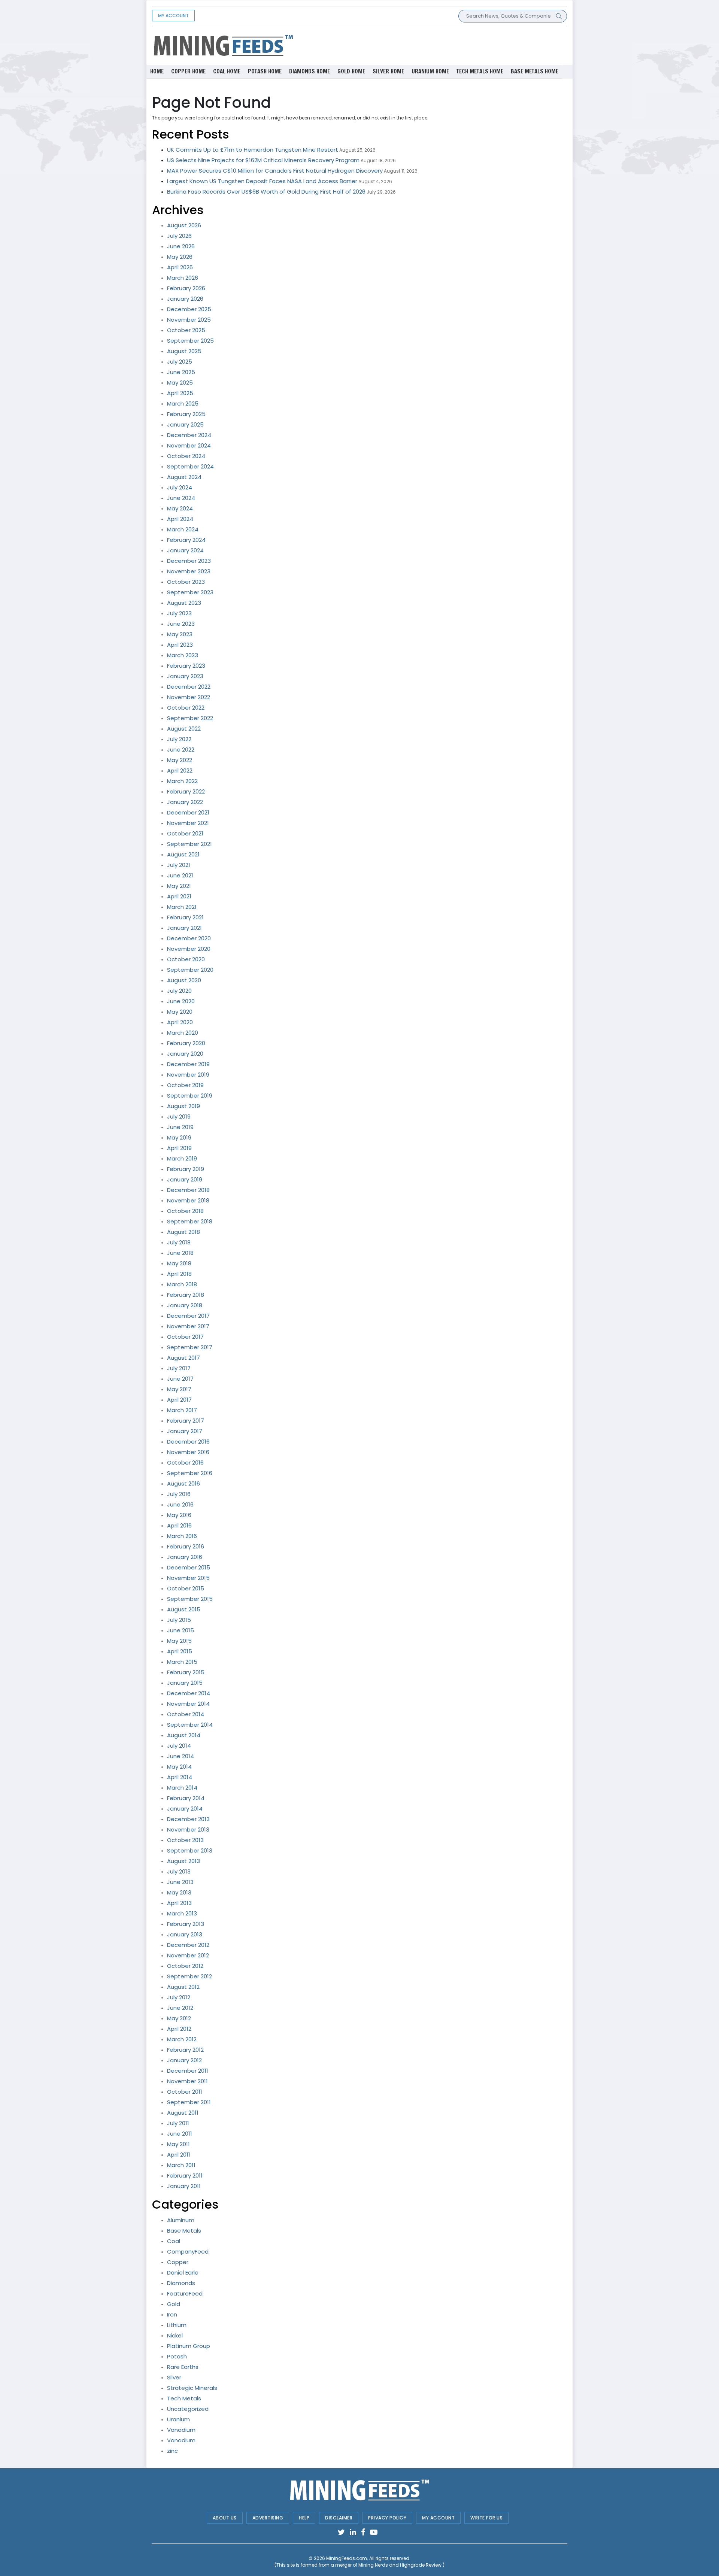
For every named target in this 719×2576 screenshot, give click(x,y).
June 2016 (180, 1504)
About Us (225, 2518)
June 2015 (180, 1630)
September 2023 (190, 592)
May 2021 (179, 886)
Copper (178, 2262)
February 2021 (185, 917)
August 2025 (184, 351)
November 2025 (189, 320)
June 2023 (181, 624)
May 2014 (179, 1767)
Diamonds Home (310, 71)
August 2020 (184, 980)
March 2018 (182, 1284)
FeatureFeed (185, 2293)
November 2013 (188, 1829)
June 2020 (181, 1001)
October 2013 (185, 1840)
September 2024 (190, 466)
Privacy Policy (387, 2518)
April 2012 (179, 2029)
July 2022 (179, 739)
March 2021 (182, 907)
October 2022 (186, 708)
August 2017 (183, 1358)
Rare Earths (183, 2367)
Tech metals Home (480, 71)
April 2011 (179, 2155)
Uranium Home (430, 71)
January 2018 (185, 1305)
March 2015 (182, 1662)
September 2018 (190, 1221)
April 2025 (180, 393)
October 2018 (185, 1211)
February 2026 (186, 288)
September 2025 (190, 341)
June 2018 (180, 1253)
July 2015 (179, 1620)
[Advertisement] (430, 45)
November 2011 (187, 2081)
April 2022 (180, 770)
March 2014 (182, 1788)
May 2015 (179, 1641)
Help (304, 2518)
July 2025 (180, 362)
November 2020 (189, 949)
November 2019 (188, 1075)
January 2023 (185, 676)
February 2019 (186, 1169)
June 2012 (180, 2008)
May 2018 (179, 1263)
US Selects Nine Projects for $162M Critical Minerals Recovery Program (263, 160)
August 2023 (184, 603)
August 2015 (184, 1609)
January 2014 (185, 1809)
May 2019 (179, 1137)
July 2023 (179, 613)
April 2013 (179, 1903)
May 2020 (180, 1012)
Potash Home (265, 71)
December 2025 (189, 309)
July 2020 (179, 991)
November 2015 (188, 1578)
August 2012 (183, 1987)
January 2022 (185, 802)
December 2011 (188, 2071)
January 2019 (185, 1179)
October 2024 (186, 456)
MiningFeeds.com (347, 2558)
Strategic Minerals (192, 2388)
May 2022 (180, 760)
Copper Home (188, 71)
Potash (177, 2356)
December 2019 (188, 1064)
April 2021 (179, 896)
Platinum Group (189, 2346)
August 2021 (183, 854)
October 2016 (185, 1463)
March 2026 (183, 278)
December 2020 (189, 938)
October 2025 (186, 330)
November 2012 (188, 1955)
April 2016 (179, 1525)
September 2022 (190, 718)
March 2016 (182, 1536)
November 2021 (188, 823)
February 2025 (186, 414)
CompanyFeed (188, 2252)
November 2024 (189, 445)
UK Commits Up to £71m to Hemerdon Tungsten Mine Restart (253, 150)
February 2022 (186, 791)
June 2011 (180, 2134)
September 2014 (190, 1725)
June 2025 (181, 372)
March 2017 (182, 1410)
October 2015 (186, 1588)
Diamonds (181, 2283)
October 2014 (186, 1714)
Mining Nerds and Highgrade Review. (401, 2565)
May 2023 (180, 634)
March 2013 (182, 1913)
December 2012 (188, 1945)
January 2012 (184, 2060)
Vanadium (181, 2430)
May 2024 (180, 508)
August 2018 (183, 1232)
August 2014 (184, 1735)
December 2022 (189, 687)
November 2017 (188, 1326)
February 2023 (186, 666)
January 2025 (185, 424)
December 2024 (189, 435)
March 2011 (181, 2165)
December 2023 (189, 561)
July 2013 (179, 1871)
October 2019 (185, 1085)
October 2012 (185, 1966)
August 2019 (183, 1106)
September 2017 (190, 1347)
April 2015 (180, 1651)
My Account (173, 16)
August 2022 (184, 729)
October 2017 (185, 1337)
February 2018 (186, 1295)
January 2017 (185, 1431)
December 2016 (188, 1442)
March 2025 (183, 403)
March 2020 (183, 1033)
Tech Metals (184, 2398)
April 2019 (179, 1148)
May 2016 (179, 1515)
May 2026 (180, 257)
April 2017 (179, 1400)
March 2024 (183, 529)
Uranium (178, 2419)
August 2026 (184, 225)
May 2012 (179, 2018)
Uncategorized (188, 2409)
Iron (172, 2314)
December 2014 (189, 1693)
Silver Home (388, 71)
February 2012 (185, 2050)
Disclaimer (339, 2518)
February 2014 (186, 1798)
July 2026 (179, 236)
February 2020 (186, 1043)
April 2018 (179, 1274)
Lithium (177, 2325)
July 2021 (179, 865)
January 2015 (185, 1683)
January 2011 (184, 2186)
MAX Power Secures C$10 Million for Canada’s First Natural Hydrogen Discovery (275, 171)
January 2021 (184, 928)
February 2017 (186, 1421)
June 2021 (180, 875)
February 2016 (186, 1546)
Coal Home (227, 71)
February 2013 (186, 1924)
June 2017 (180, 1379)
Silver (174, 2377)
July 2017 (179, 1368)
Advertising (268, 2518)
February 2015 (186, 1672)
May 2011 (178, 2144)
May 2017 (179, 1389)
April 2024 (180, 519)
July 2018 (179, 1242)
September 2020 (190, 970)
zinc (172, 2451)
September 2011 (189, 2102)
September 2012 (189, 1976)
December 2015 (189, 1567)
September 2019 (190, 1096)
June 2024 (181, 498)
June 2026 (181, 246)
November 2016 (188, 1452)
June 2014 (180, 1756)
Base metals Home (535, 71)
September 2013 (190, 1850)
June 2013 (180, 1882)
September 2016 (190, 1473)
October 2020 (186, 959)
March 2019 (182, 1158)
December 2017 (188, 1316)
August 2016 (183, 1483)
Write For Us (486, 2518)
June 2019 (180, 1127)
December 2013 (188, 1819)
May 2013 (179, 1892)
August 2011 (183, 2113)
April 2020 (180, 1022)
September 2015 (190, 1599)
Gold (174, 2304)
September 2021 (189, 844)
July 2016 (179, 1494)
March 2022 (182, 781)
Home (157, 71)
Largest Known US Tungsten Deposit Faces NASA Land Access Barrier (262, 181)
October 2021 (185, 833)
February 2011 (185, 2176)
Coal (174, 2241)
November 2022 (189, 697)
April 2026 (180, 267)
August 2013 (183, 1861)
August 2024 (184, 477)
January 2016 (185, 1557)
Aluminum (181, 2220)
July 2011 (178, 2123)
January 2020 (185, 1054)
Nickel (175, 2335)
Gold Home (351, 71)
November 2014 (188, 1704)
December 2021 (188, 812)
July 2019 (179, 1116)
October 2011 (185, 2092)
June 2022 (181, 750)
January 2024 (185, 550)
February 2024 (186, 540)
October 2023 (186, 582)
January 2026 (185, 299)
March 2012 (182, 2039)
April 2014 (180, 1777)
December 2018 (188, 1190)
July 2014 (179, 1746)
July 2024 (180, 487)
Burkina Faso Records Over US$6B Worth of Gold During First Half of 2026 (266, 192)
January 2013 (185, 1934)
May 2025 (180, 383)
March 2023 (183, 655)
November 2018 (188, 1200)
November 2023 (189, 571)
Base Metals (184, 2231)
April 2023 (180, 645)
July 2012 (179, 1997)
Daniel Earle (183, 2272)
